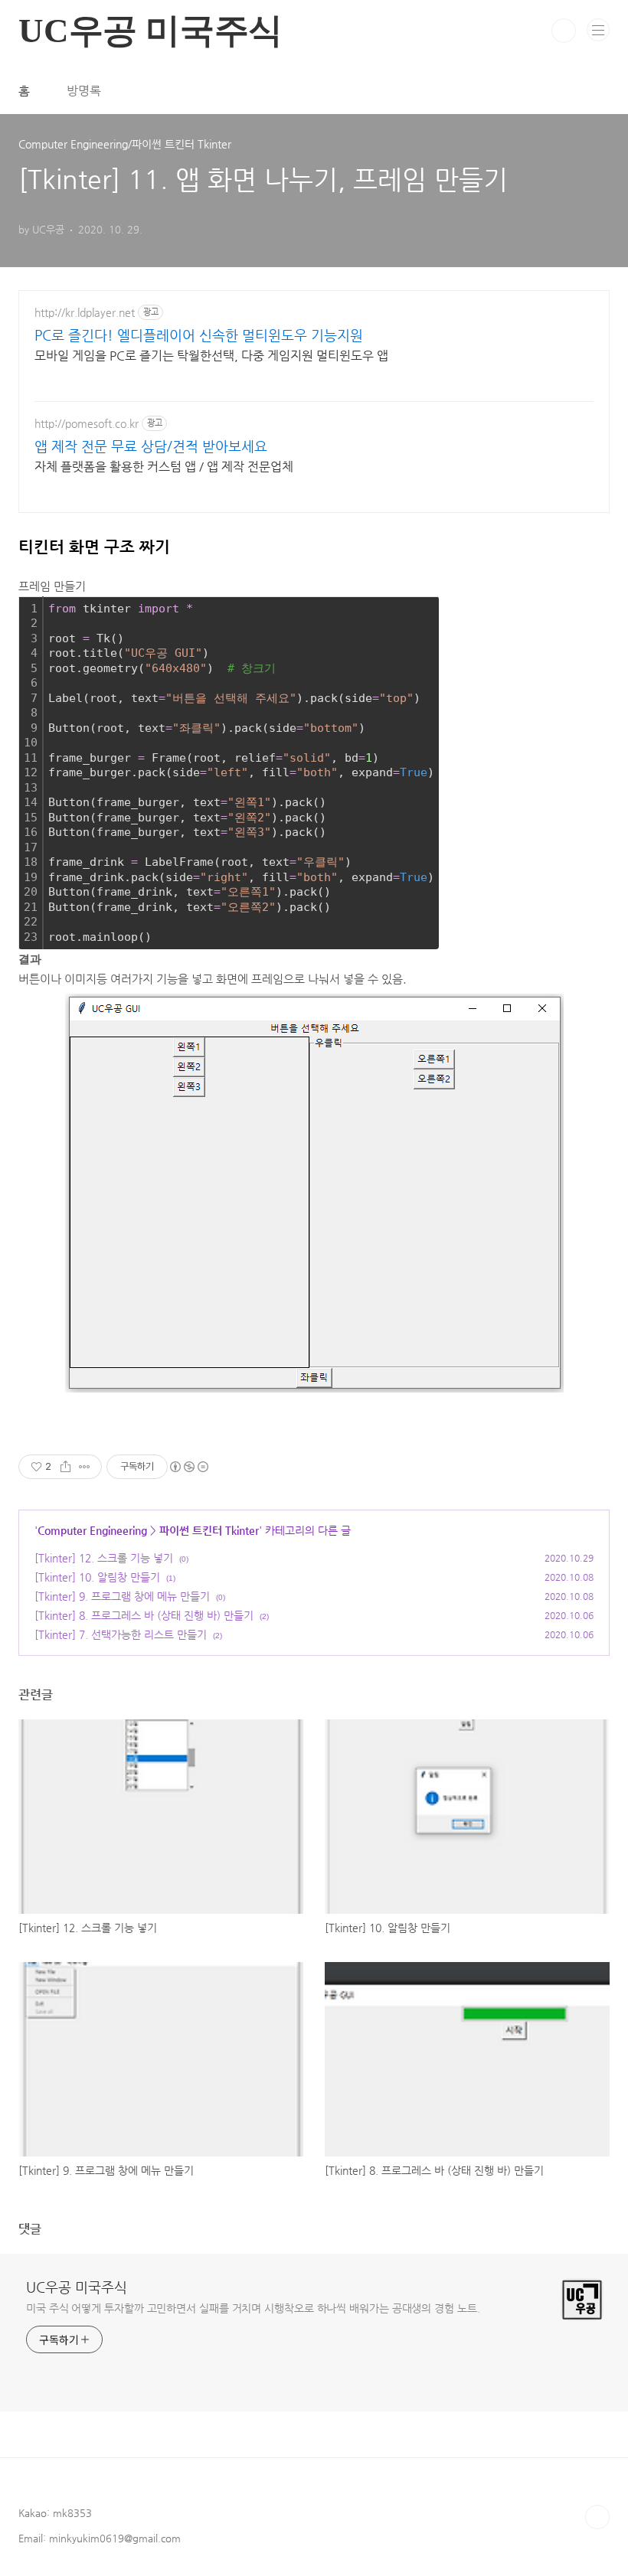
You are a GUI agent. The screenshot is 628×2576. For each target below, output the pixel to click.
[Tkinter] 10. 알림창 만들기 (97, 1577)
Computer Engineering (92, 1530)
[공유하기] (65, 1467)
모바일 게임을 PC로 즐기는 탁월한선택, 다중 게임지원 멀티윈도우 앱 (211, 356)
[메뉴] (598, 30)
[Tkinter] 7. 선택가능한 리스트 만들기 (121, 1634)
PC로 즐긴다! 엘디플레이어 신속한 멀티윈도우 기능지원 (199, 335)
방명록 (84, 91)
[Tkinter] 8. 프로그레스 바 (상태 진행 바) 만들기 (144, 1615)
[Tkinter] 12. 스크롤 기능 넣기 (104, 1558)
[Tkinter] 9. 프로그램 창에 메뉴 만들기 (122, 1596)
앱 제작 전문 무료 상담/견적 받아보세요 (151, 446)
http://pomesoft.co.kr (87, 423)
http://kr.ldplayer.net (85, 312)
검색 (564, 31)
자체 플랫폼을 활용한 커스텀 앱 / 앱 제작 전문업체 (164, 467)
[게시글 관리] (85, 1467)
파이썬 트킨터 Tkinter (209, 1530)
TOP (597, 2517)
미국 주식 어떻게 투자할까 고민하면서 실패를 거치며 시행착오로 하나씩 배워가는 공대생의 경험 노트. (253, 2308)
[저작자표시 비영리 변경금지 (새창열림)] (188, 1467)
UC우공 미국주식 (77, 2287)
